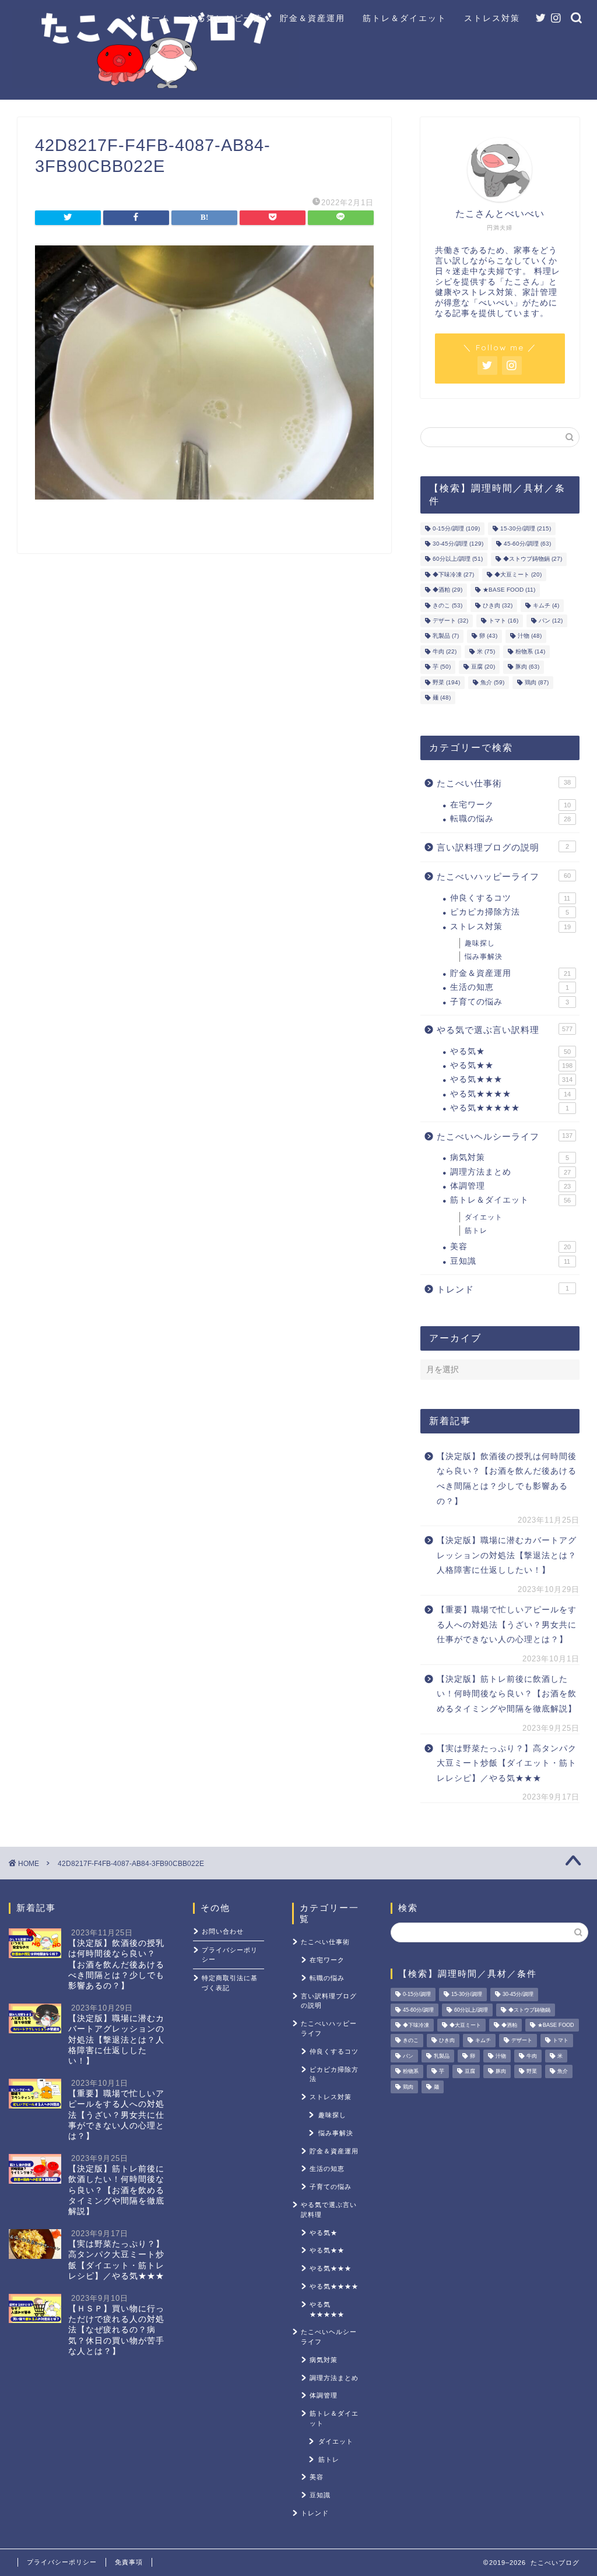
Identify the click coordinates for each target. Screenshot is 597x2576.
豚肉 (527, 667)
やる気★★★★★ (510, 1108)
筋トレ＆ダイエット (405, 18)
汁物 (530, 636)
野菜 (446, 682)
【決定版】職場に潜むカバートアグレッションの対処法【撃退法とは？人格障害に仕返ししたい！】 (507, 1555)
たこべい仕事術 (504, 783)
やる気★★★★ (510, 1094)
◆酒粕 (447, 590)
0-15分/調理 (456, 528)
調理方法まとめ (510, 1172)
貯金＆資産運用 (312, 18)
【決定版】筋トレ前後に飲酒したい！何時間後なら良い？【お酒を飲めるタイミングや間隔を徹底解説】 (507, 1694)
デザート (450, 621)
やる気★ (510, 1051)
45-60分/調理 (527, 544)
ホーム (156, 18)
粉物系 (530, 651)
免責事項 (129, 2562)
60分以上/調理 (458, 559)
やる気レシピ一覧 (225, 18)
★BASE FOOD (509, 590)
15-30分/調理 (526, 528)
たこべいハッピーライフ (504, 876)
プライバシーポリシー (230, 1955)
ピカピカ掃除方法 (510, 912)
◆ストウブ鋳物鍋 (533, 559)
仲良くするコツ (510, 898)
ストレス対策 (492, 18)
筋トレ (476, 1231)
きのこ (447, 605)
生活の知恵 (510, 987)
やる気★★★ (511, 1079)
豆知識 (510, 1261)
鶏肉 (537, 682)
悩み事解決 (484, 957)
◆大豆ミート (518, 574)
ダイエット (484, 1217)
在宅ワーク (510, 805)
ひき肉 (498, 605)
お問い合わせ (223, 1931)
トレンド (503, 1289)
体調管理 (510, 1186)
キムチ (546, 605)
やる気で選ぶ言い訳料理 (505, 1030)
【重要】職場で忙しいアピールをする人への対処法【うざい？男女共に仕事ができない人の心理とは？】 (507, 1625)
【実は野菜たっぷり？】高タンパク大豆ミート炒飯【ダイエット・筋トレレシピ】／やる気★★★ (507, 1763)
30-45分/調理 (458, 544)
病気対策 (510, 1157)
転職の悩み (510, 819)
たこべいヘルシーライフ (505, 1136)
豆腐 (483, 667)
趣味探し (480, 943)
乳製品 (446, 636)
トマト (503, 621)
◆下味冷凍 (453, 574)
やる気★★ (511, 1065)
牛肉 (445, 651)
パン (551, 621)
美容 (510, 1247)
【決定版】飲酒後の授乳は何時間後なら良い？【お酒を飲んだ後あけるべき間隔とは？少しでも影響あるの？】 (507, 1479)
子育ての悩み (510, 1002)
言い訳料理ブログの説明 (503, 847)
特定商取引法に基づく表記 (230, 1983)
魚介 (492, 682)
